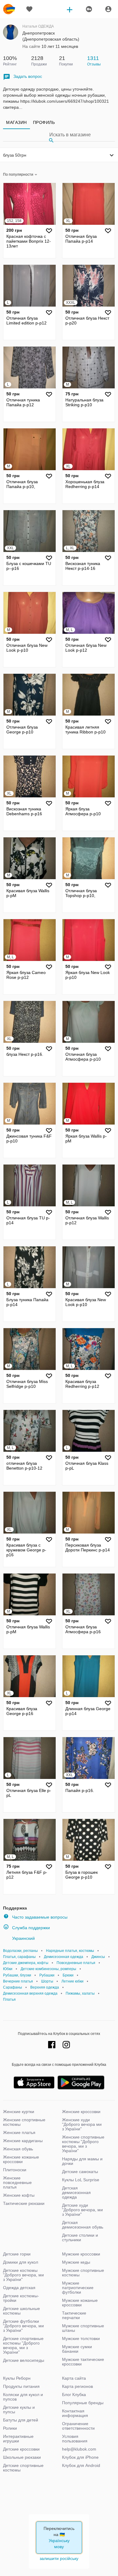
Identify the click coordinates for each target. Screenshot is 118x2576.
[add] (70, 9)
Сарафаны (13, 1987)
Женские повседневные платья (17, 2182)
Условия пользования (75, 2439)
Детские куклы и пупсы (19, 2410)
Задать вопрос (28, 76)
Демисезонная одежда (64, 1957)
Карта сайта (74, 2378)
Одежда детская (19, 2288)
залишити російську (59, 2558)
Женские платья (19, 2132)
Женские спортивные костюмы (24, 2122)
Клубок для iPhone (80, 2457)
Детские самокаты (80, 2172)
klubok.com (9, 9)
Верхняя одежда (45, 1987)
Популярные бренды (83, 2403)
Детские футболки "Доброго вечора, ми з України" (23, 2326)
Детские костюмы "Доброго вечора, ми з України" (23, 2275)
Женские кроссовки (81, 2112)
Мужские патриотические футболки (78, 2288)
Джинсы (98, 1957)
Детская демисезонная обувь (83, 2225)
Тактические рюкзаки (24, 2203)
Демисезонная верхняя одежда (30, 1993)
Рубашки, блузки (17, 1975)
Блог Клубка (74, 2395)
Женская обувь (18, 2149)
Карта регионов (77, 2386)
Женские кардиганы (23, 2141)
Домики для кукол (21, 2262)
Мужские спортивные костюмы (83, 2273)
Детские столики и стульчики (80, 2237)
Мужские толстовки (81, 2338)
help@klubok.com (79, 2449)
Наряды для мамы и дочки (82, 2161)
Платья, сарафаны (19, 1957)
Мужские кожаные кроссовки (80, 2303)
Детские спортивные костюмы (23, 2468)
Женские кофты (19, 2195)
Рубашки (47, 1975)
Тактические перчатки (74, 2315)
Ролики (10, 2428)
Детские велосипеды (24, 2360)
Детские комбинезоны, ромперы (48, 1969)
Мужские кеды (76, 2262)
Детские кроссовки (21, 2449)
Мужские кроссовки (81, 2254)
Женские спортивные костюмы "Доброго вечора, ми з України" (83, 2144)
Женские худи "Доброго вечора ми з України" (82, 2124)
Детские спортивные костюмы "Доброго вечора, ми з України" (23, 2345)
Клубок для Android (81, 2465)
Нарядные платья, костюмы (70, 1951)
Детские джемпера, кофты (26, 1963)
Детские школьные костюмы (21, 2311)
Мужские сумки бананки (77, 2349)
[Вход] (108, 9)
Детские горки (17, 2254)
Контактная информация (75, 2413)
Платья (9, 1999)
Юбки (8, 1969)
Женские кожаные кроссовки (21, 2159)
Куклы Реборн (17, 2378)
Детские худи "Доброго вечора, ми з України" (82, 2210)
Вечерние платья (18, 1981)
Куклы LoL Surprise (81, 2180)
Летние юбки (72, 1981)
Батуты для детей (21, 2420)
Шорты (47, 1981)
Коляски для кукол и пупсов (23, 2397)
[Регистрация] (89, 9)
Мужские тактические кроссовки (83, 2362)
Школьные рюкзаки (22, 2457)
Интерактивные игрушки (18, 2439)
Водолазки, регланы (20, 1951)
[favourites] (29, 9)
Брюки (68, 1975)
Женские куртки (19, 2112)
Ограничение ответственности (78, 2426)
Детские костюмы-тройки (21, 2298)
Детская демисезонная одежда (76, 2192)
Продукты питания (21, 2386)
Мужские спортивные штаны (83, 2328)
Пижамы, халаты (80, 1993)
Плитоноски (15, 2170)
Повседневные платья (76, 1963)
